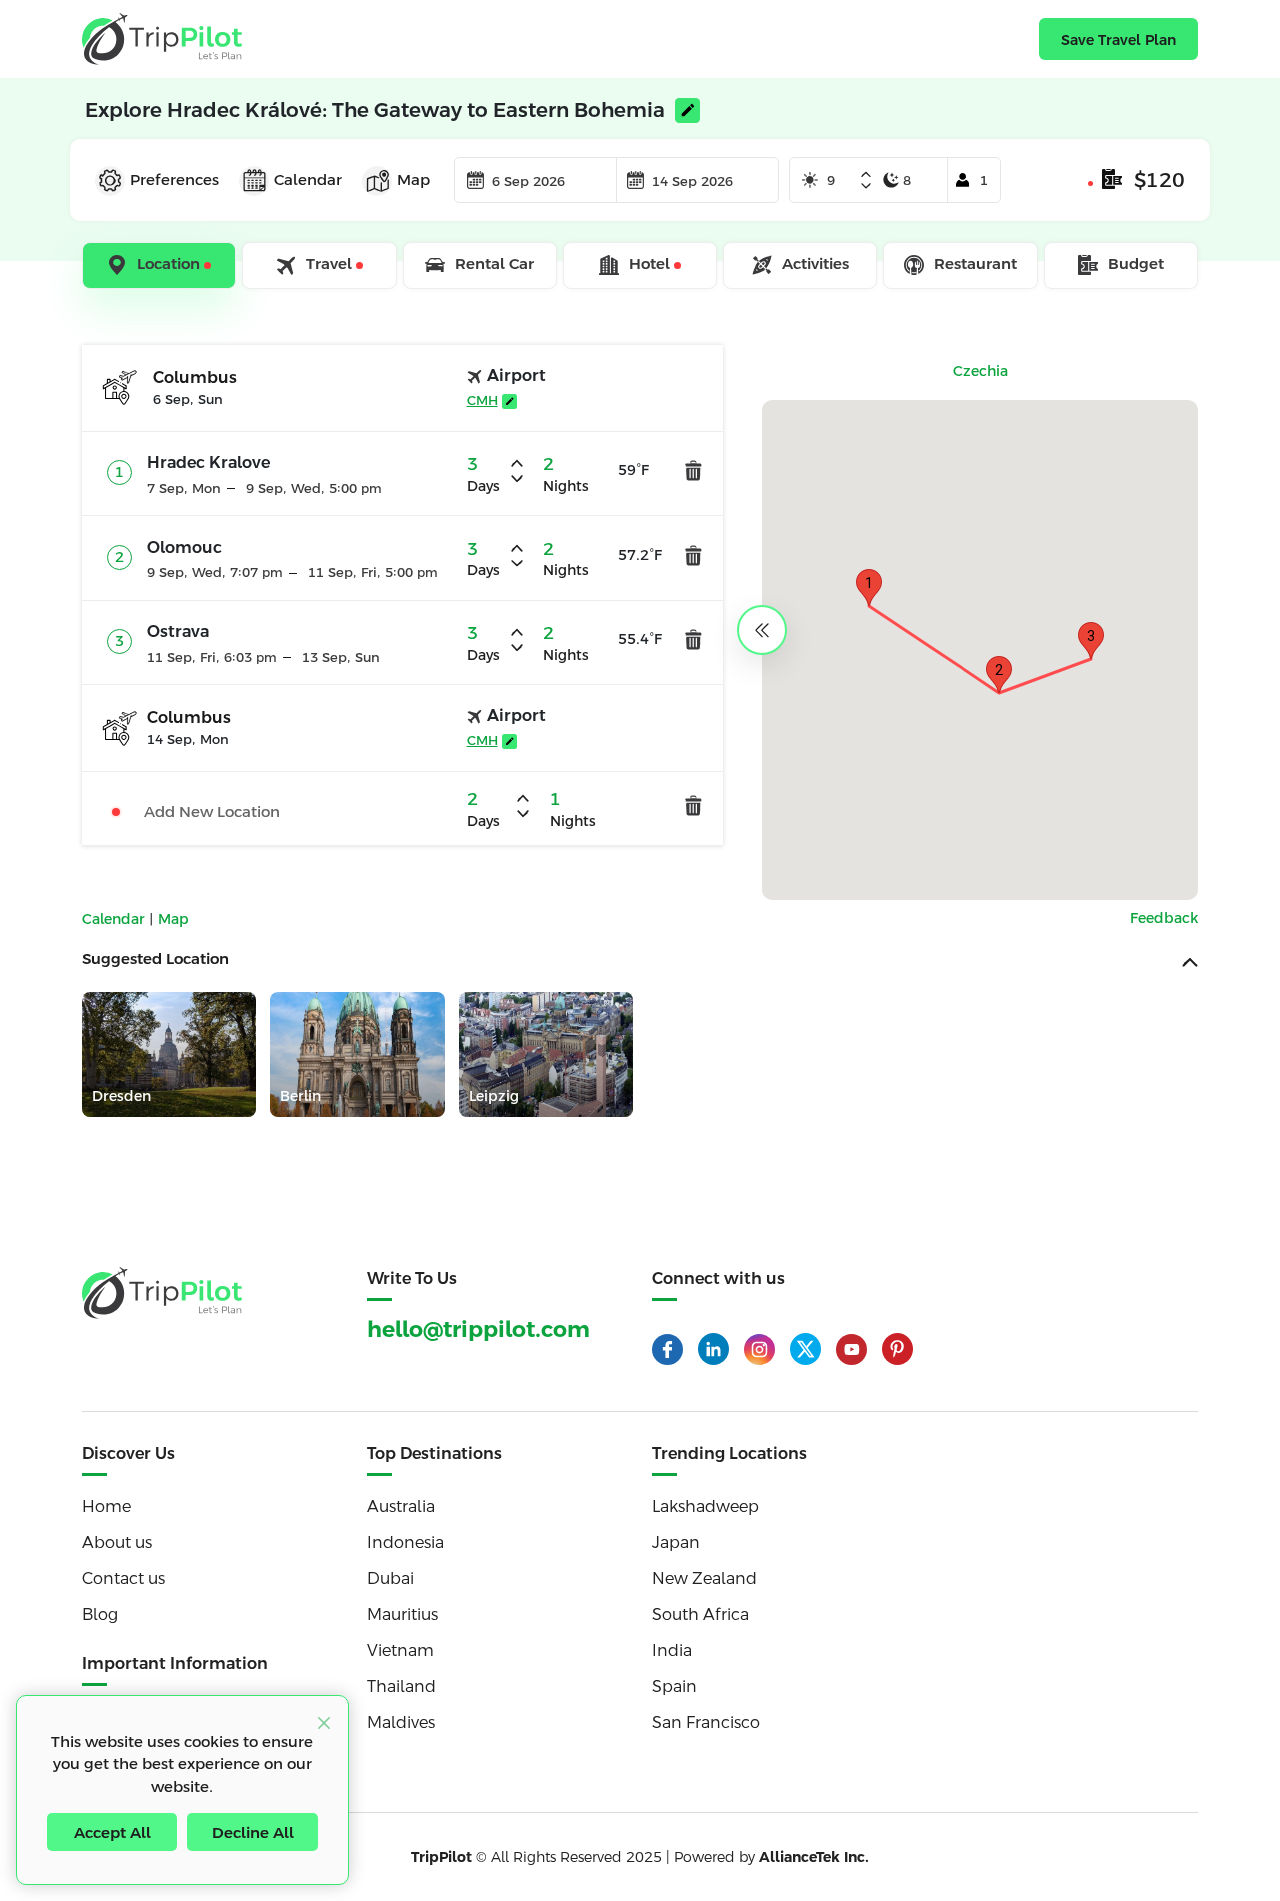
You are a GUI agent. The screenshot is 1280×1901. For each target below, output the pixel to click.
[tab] (160, 266)
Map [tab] (413, 179)
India (672, 1650)
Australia (401, 1506)
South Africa (700, 1614)
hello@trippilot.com (478, 1329)
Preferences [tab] (174, 179)
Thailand (401, 1686)
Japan (676, 1542)
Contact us (123, 1578)
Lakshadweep (705, 1506)
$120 (1159, 180)
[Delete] (693, 470)
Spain (674, 1686)
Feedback (1164, 918)
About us (117, 1542)
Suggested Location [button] (155, 958)
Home (106, 1506)
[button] (869, 587)
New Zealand (704, 1578)
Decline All (253, 1832)
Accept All (112, 1832)
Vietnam (400, 1650)
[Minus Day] (866, 186)
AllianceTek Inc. (814, 1857)
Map (173, 919)
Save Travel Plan (1118, 40)
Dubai (390, 1578)
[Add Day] (866, 176)
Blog (100, 1614)
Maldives (401, 1722)
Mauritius (402, 1614)
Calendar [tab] (308, 179)
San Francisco (706, 1722)
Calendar (115, 919)
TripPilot (441, 1857)
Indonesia (405, 1542)
